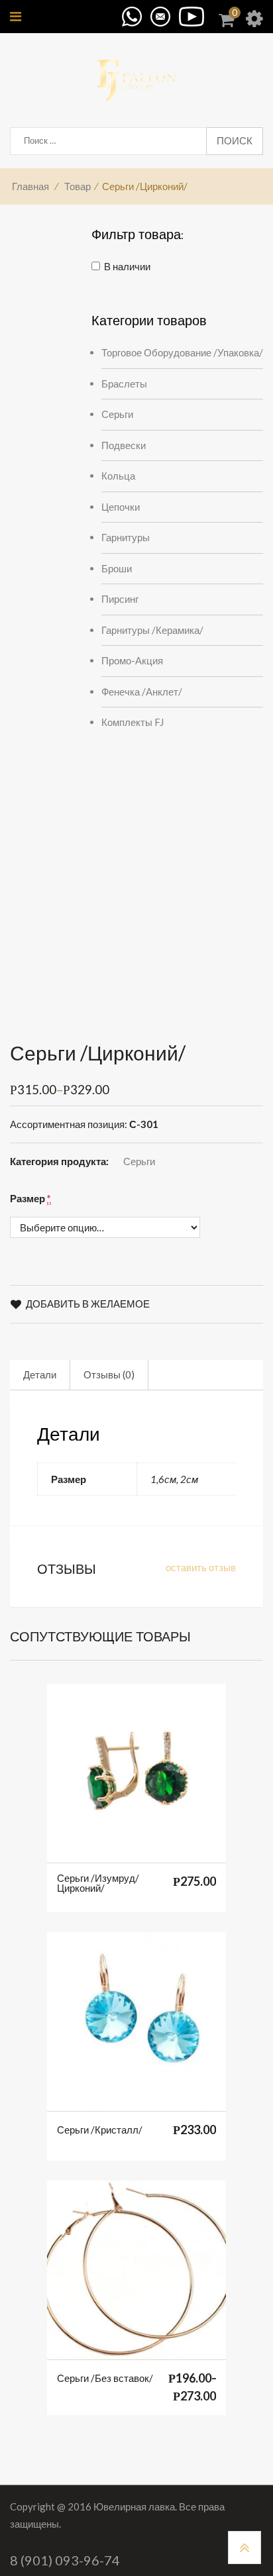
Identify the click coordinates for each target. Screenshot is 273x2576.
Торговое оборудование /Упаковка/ (182, 352)
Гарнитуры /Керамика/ (152, 630)
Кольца (118, 476)
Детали (40, 1374)
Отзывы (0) (109, 1374)
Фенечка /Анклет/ (142, 692)
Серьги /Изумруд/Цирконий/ (98, 1883)
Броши (117, 568)
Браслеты (124, 384)
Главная (30, 186)
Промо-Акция (132, 660)
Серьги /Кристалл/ (100, 2130)
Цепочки (121, 507)
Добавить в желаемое (88, 1304)
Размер (30, 1198)
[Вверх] (245, 2548)
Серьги (117, 414)
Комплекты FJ (133, 722)
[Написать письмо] (164, 15)
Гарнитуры (126, 537)
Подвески (124, 445)
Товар (78, 186)
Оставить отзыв (201, 1567)
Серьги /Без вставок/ (105, 2378)
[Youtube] (193, 15)
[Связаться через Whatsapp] (129, 15)
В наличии (127, 266)
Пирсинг (120, 599)
